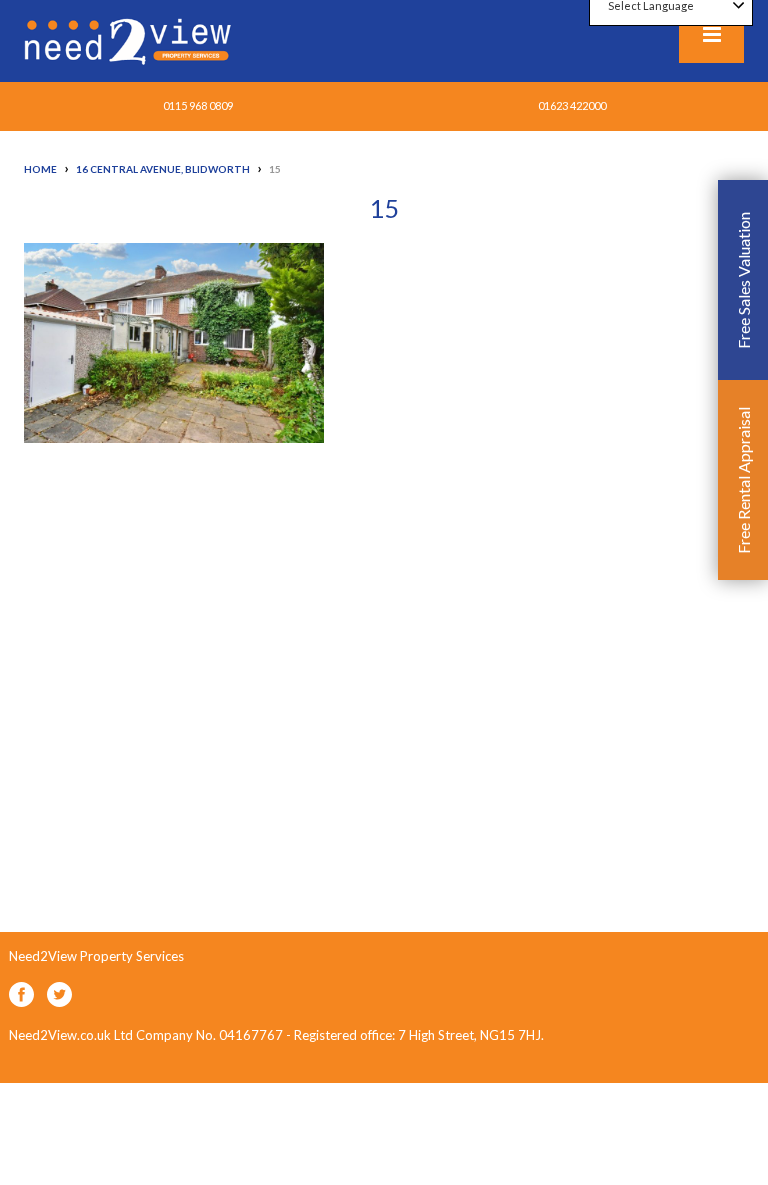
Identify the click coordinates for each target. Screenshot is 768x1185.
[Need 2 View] (130, 40)
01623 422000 (572, 105)
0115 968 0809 (198, 105)
